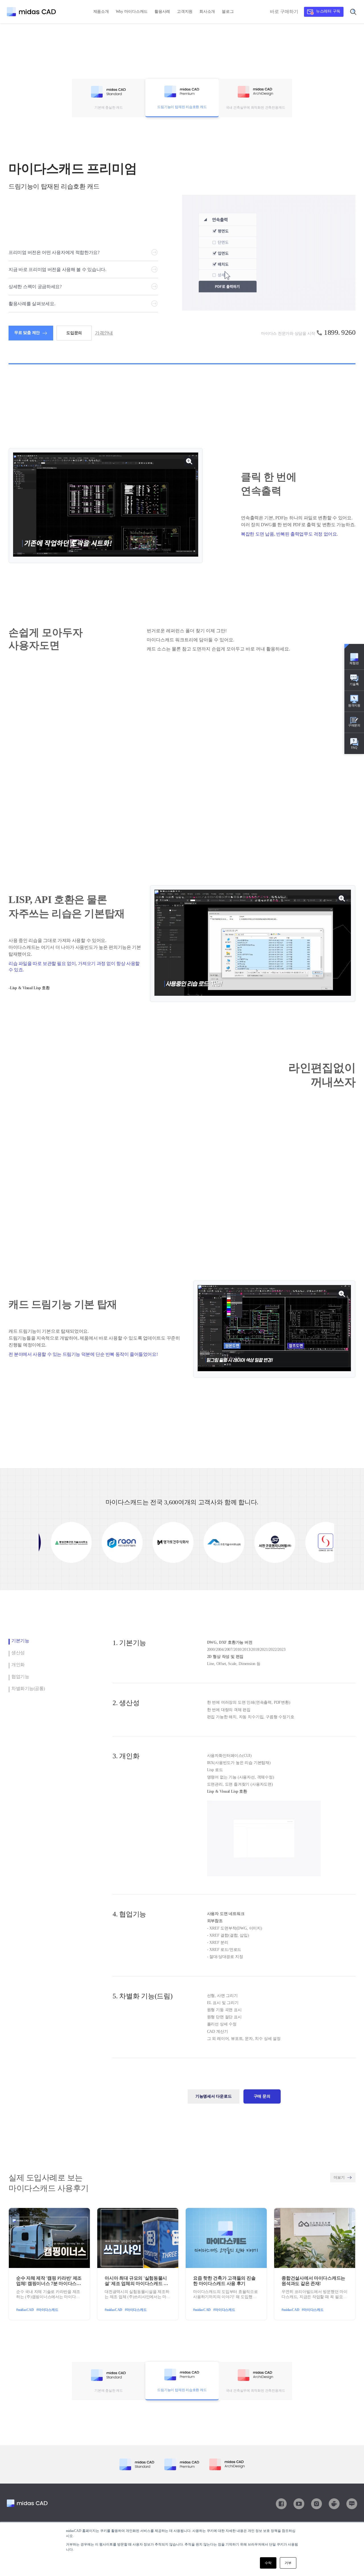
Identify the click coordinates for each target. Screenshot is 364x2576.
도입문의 (74, 333)
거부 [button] (288, 2563)
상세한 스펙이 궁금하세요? (35, 287)
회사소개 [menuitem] (207, 12)
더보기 (339, 2177)
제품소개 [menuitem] (101, 12)
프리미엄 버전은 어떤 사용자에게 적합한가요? (54, 252)
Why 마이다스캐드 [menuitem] (132, 12)
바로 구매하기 (284, 12)
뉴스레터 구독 (328, 11)
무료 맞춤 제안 (27, 333)
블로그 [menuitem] (228, 12)
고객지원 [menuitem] (185, 12)
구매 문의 (262, 2096)
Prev (46, 1542)
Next (327, 1542)
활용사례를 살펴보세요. (32, 304)
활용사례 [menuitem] (162, 12)
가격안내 (104, 333)
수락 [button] (268, 2563)
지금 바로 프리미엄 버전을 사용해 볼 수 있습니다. (57, 269)
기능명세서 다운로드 (214, 2096)
